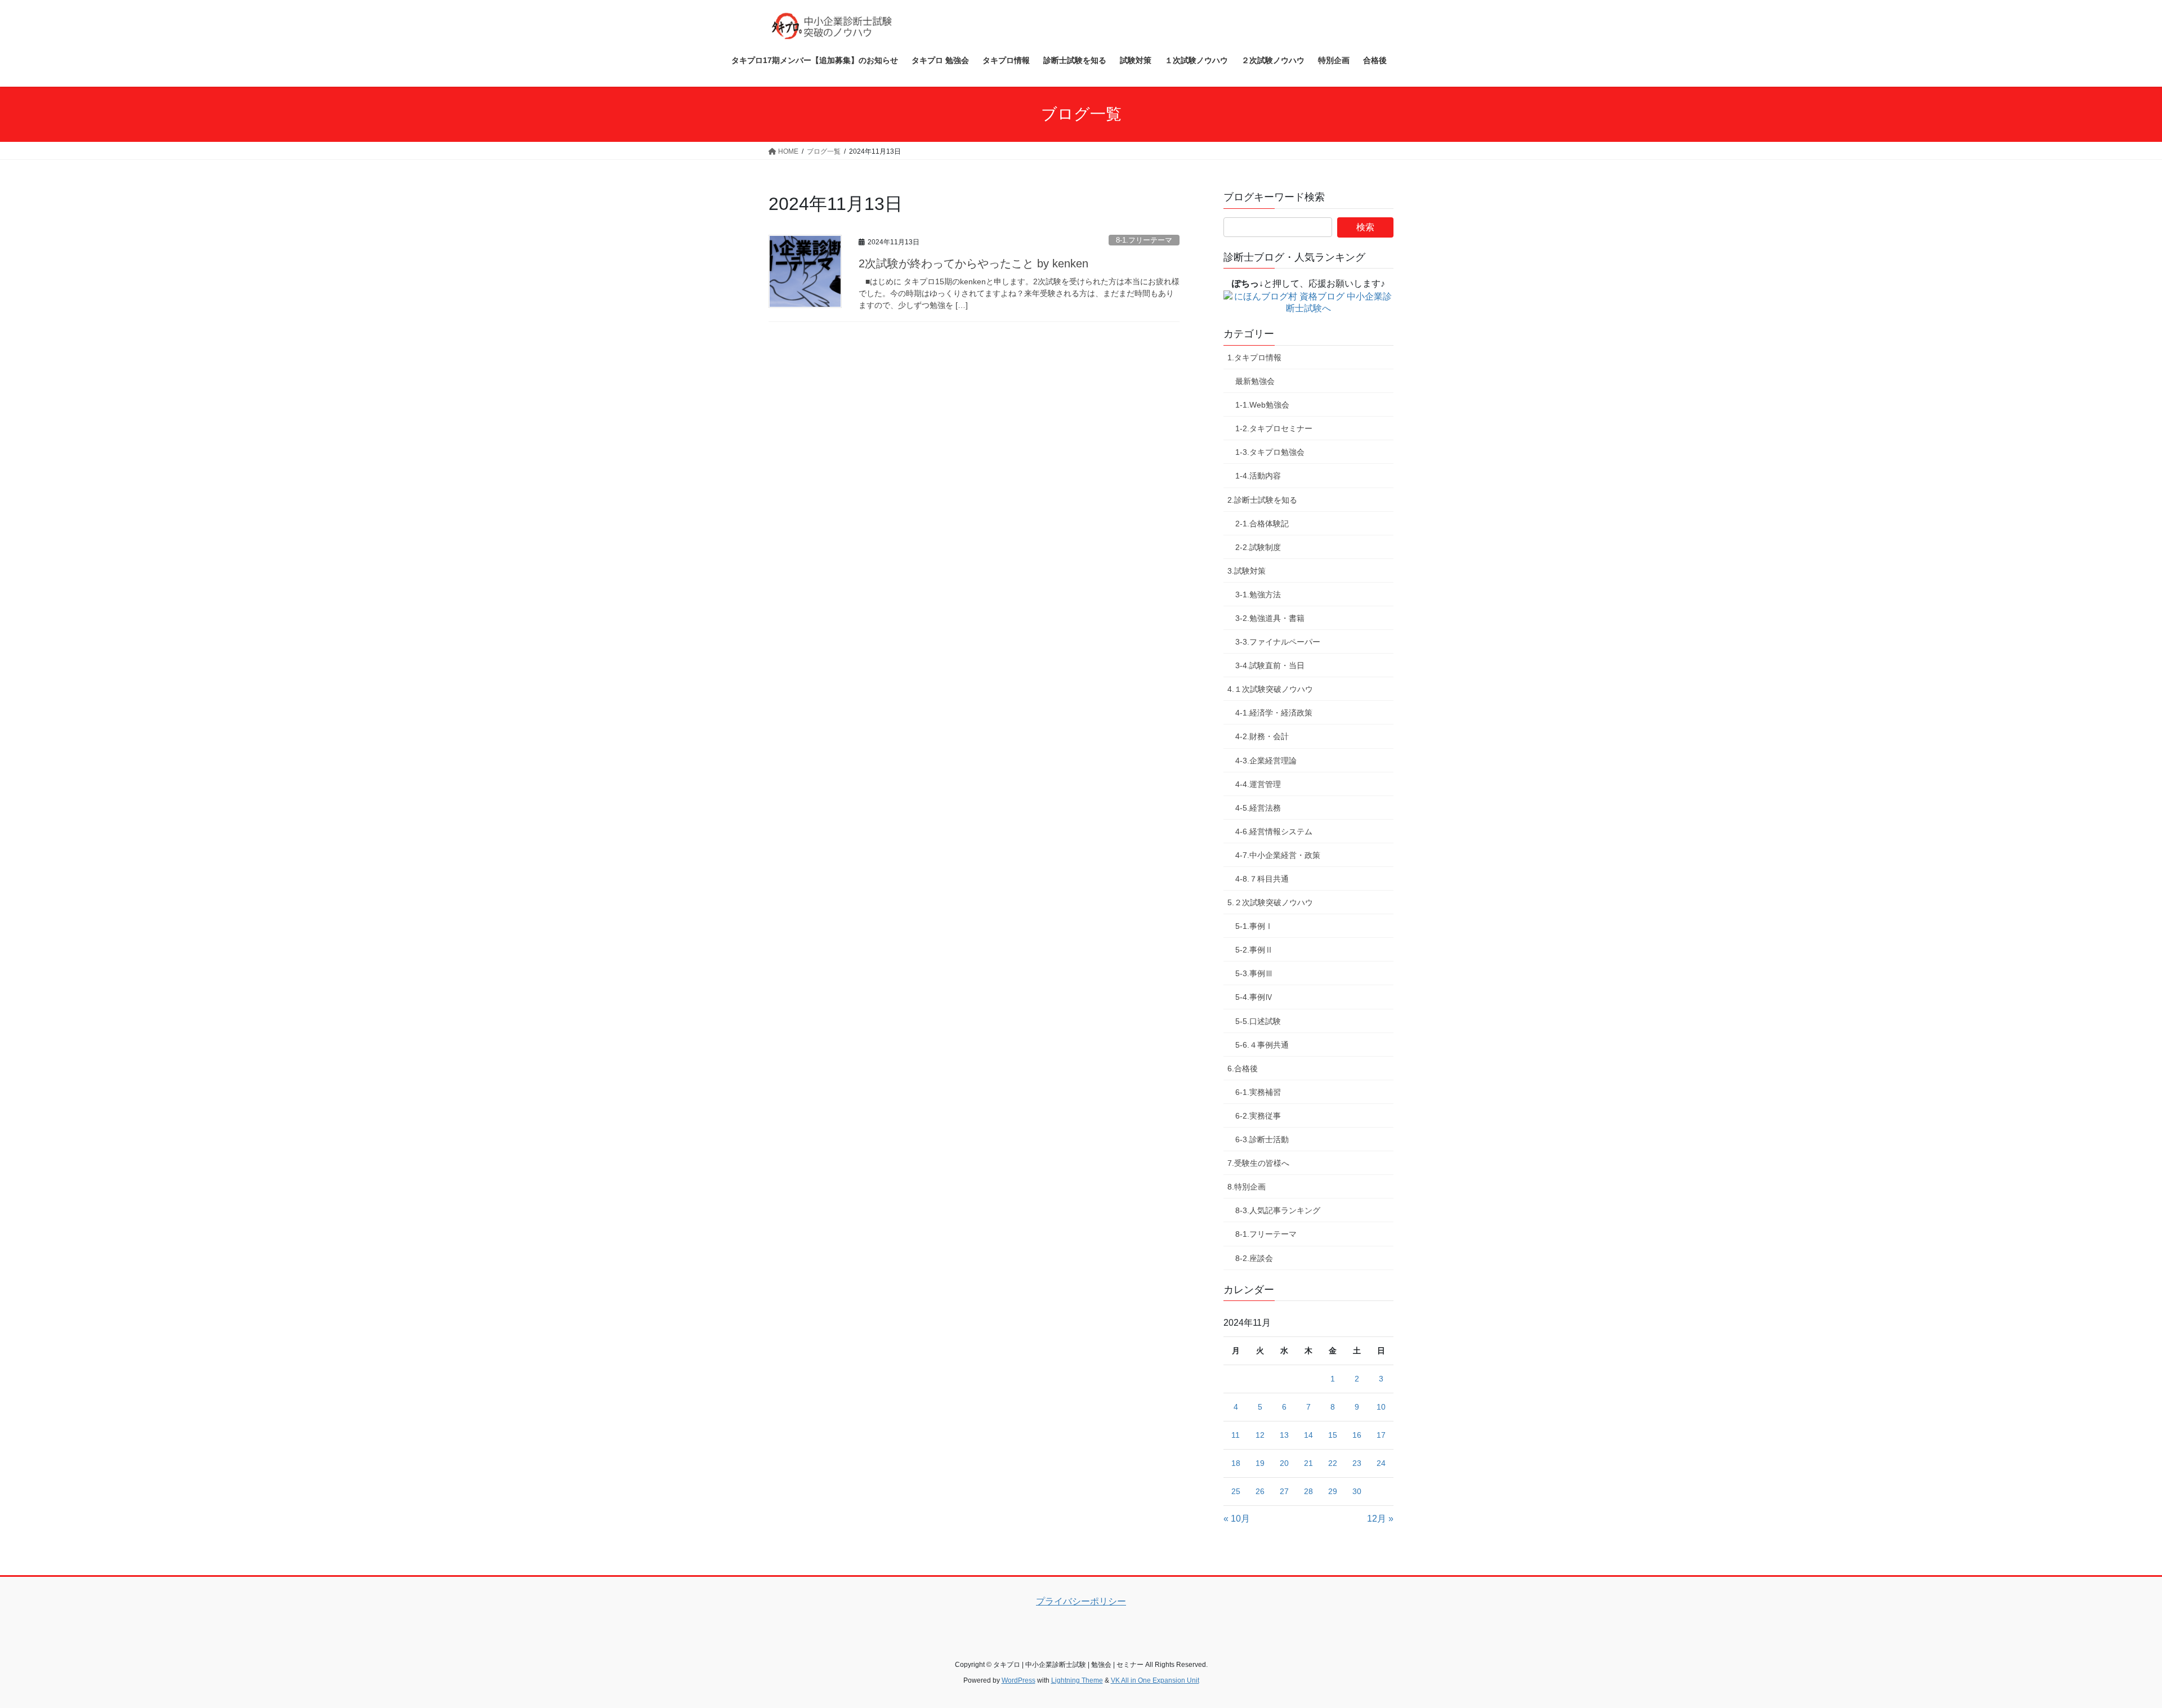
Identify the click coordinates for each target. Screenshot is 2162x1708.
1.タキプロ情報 (1254, 357)
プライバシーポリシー (1081, 1601)
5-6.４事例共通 (1262, 1045)
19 (1260, 1463)
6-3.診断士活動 (1262, 1139)
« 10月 (1237, 1519)
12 (1260, 1435)
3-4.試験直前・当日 (1270, 665)
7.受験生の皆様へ (1258, 1163)
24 (1381, 1463)
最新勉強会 (1255, 381)
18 (1236, 1463)
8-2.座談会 (1254, 1258)
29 (1333, 1491)
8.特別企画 (1247, 1187)
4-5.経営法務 (1258, 808)
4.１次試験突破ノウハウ (1270, 689)
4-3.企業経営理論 (1266, 761)
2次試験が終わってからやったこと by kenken (973, 263)
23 (1357, 1463)
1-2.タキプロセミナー (1274, 428)
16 (1357, 1435)
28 (1308, 1491)
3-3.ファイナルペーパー (1278, 642)
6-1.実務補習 (1258, 1092)
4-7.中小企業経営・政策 (1278, 855)
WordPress (1019, 1680)
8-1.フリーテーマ (1144, 240)
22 (1333, 1463)
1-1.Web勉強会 (1262, 405)
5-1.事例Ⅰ (1254, 926)
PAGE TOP (2105, 1647)
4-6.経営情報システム (1274, 831)
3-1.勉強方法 (1258, 594)
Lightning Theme (1077, 1680)
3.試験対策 (1247, 571)
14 (1308, 1435)
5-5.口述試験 (1258, 1021)
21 (1308, 1463)
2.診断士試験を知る (1262, 500)
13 (1284, 1435)
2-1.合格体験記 (1262, 524)
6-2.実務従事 (1258, 1116)
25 (1236, 1491)
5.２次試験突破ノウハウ (1270, 902)
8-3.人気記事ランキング (1278, 1210)
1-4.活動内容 (1258, 476)
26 (1260, 1491)
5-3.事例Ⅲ (1254, 973)
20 (1284, 1463)
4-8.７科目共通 (1262, 879)
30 (1357, 1491)
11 (1236, 1435)
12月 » (1380, 1519)
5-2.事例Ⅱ (1254, 950)
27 (1284, 1491)
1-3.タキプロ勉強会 (1270, 452)
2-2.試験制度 (1258, 547)
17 (1381, 1435)
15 (1333, 1435)
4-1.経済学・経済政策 (1274, 713)
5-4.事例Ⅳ (1254, 997)
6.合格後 (1243, 1068)
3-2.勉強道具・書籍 (1270, 618)
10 (1381, 1407)
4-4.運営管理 (1258, 784)
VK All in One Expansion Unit (1155, 1680)
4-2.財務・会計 (1262, 736)
